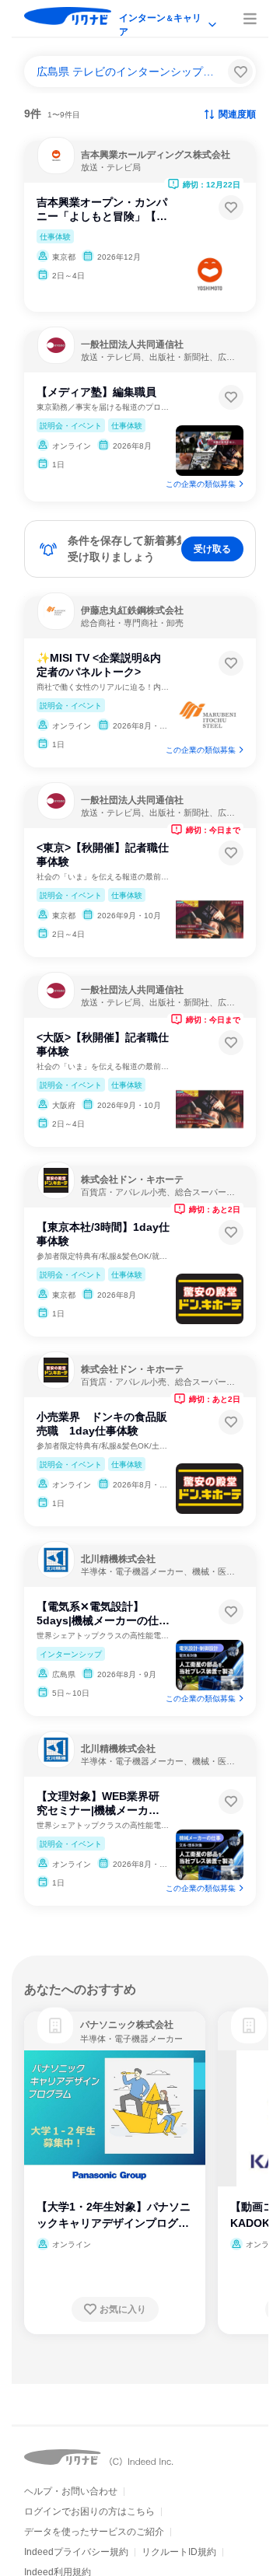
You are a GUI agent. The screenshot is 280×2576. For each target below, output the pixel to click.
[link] (55, 2025)
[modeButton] (169, 19)
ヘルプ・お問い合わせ (71, 2491)
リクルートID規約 (179, 2552)
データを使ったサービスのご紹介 (94, 2532)
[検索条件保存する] (240, 72)
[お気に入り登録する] (231, 208)
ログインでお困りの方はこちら (89, 2511)
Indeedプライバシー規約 (76, 2552)
